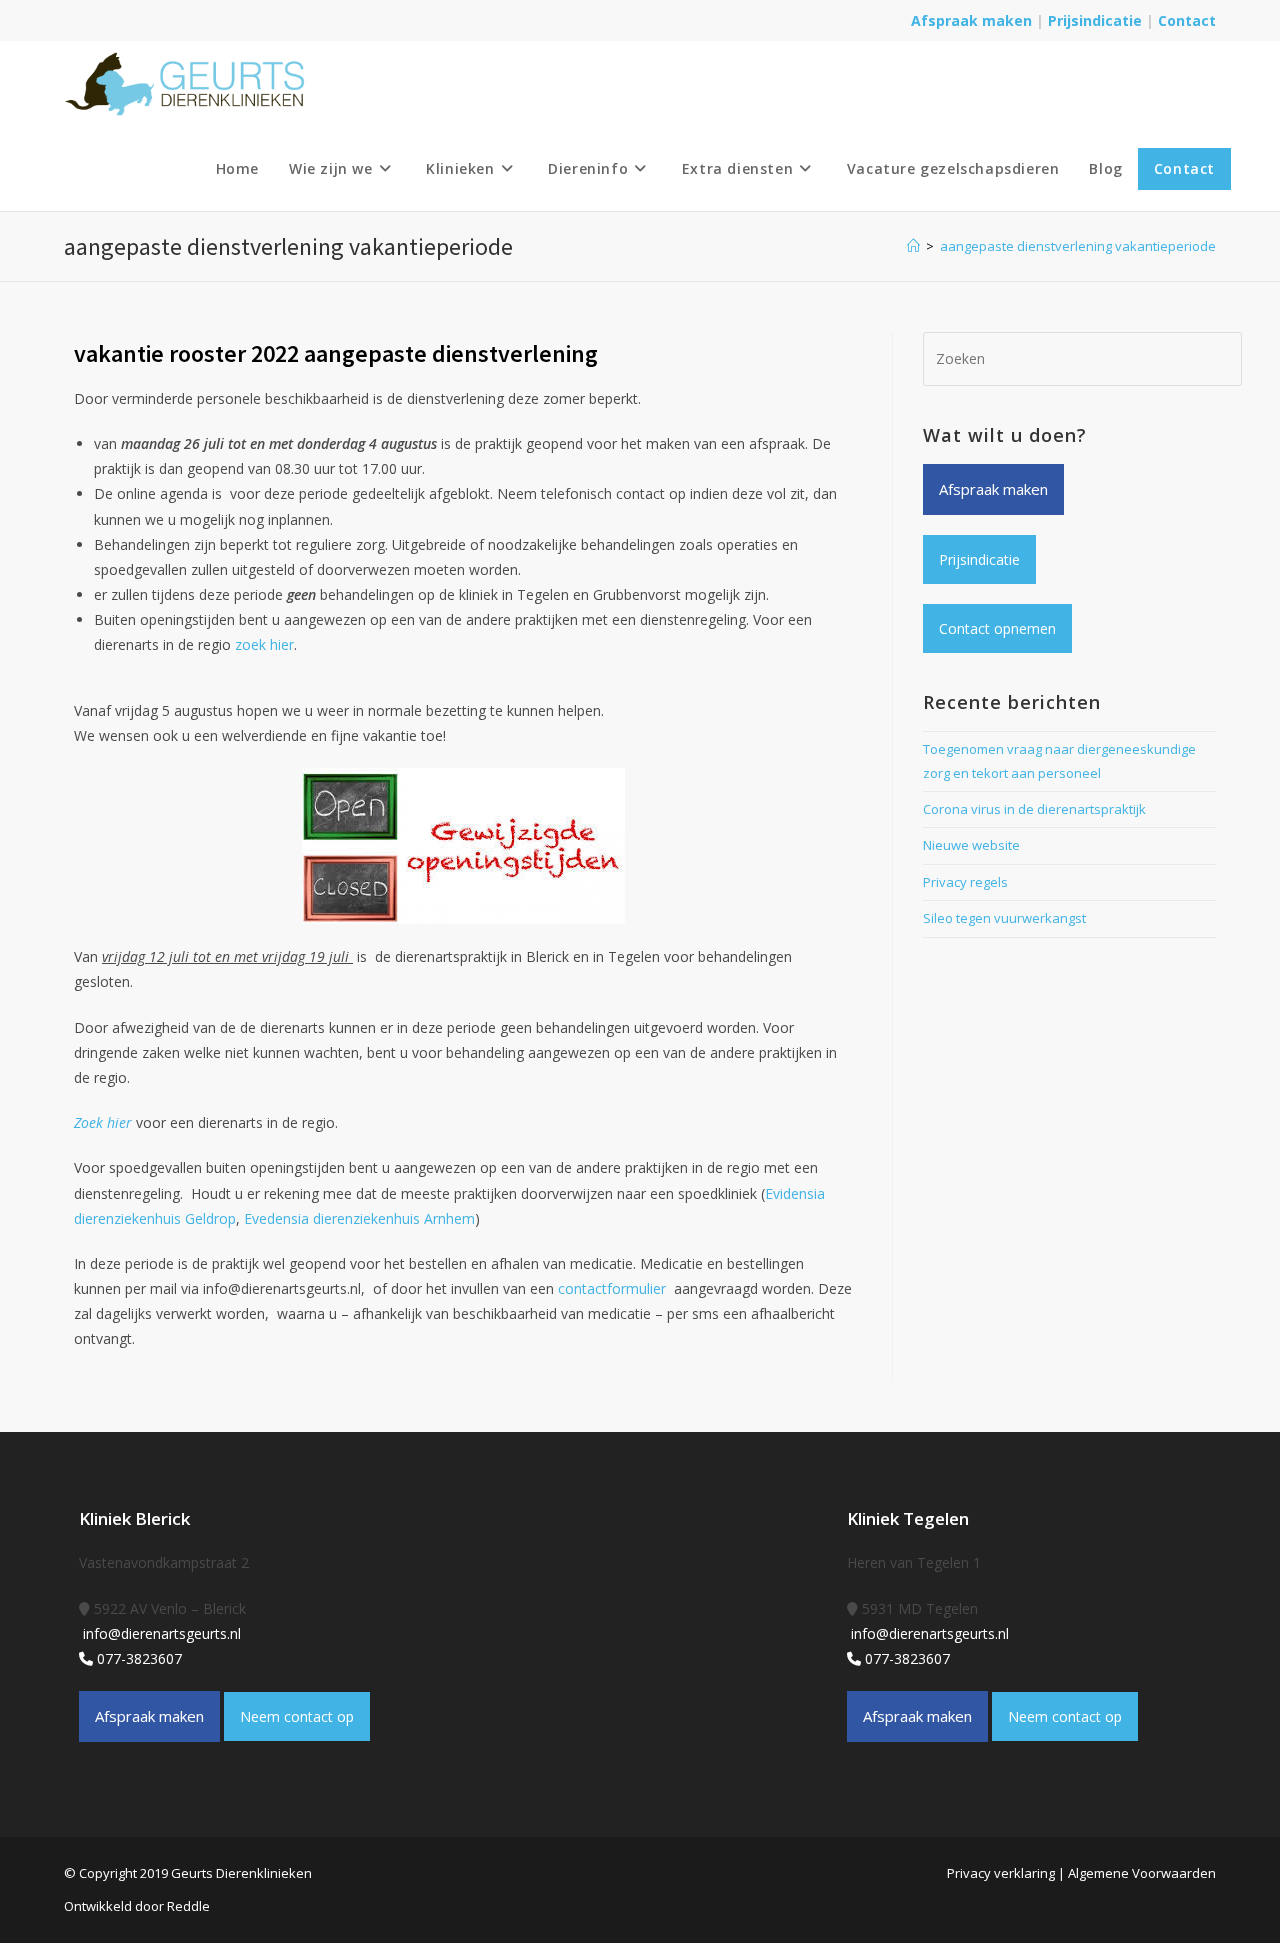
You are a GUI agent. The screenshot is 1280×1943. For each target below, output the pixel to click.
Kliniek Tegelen (908, 1518)
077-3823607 (137, 1658)
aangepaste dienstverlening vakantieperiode (1078, 246)
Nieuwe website (971, 845)
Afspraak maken (971, 20)
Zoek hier (103, 1122)
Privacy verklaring (1001, 1873)
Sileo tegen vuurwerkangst (1004, 918)
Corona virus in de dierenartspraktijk (1034, 809)
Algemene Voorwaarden (1142, 1873)
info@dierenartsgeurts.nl (160, 1633)
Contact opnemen (997, 628)
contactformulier (616, 1288)
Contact (1187, 20)
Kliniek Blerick (134, 1518)
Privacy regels (965, 882)
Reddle (188, 1906)
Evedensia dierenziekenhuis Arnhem (359, 1218)
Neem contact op (297, 1716)
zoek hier (264, 644)
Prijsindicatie (1097, 20)
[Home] (913, 246)
